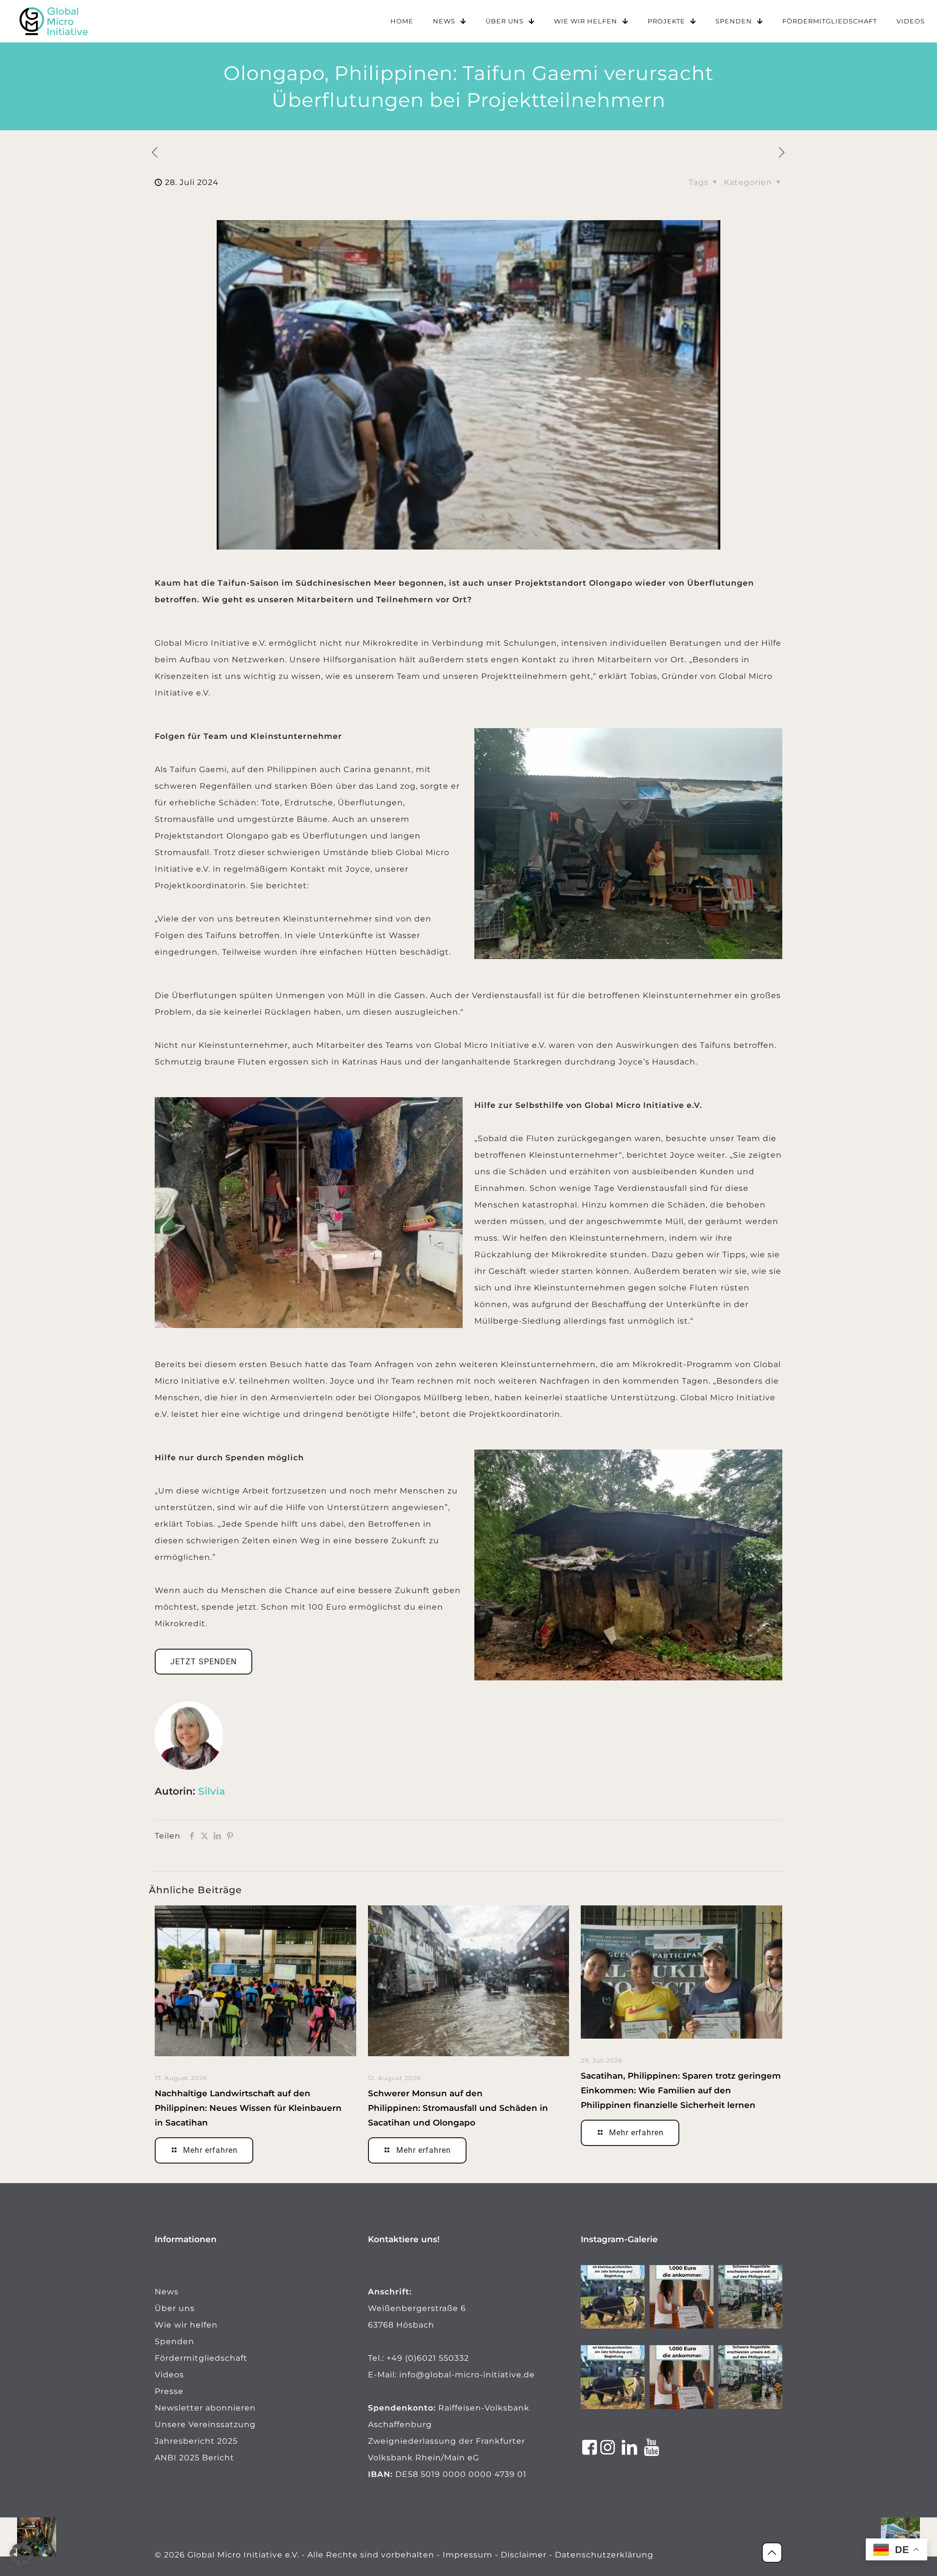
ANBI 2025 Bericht (194, 2458)
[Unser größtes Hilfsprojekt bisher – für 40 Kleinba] (613, 2297)
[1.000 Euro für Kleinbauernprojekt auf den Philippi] (682, 2297)
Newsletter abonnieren (205, 2408)
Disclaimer (524, 2555)
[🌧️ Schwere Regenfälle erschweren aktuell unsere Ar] (750, 2297)
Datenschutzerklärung (604, 2555)
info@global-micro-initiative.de (467, 2375)
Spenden (174, 2341)
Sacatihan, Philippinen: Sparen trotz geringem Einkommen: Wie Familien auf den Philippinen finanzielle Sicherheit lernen (681, 2090)
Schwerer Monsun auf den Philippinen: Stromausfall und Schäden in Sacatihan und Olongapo (458, 2108)
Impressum (468, 2555)
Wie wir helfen (186, 2325)
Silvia (212, 1791)
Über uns (175, 2308)
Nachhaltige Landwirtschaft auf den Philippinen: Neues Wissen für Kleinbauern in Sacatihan (248, 2108)
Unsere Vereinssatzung (205, 2424)
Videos (169, 2375)
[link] (54, 21)
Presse (169, 2391)
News (167, 2292)
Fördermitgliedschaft (201, 2358)
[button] (21, 2555)
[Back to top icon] (772, 2553)
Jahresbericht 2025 (196, 2441)
